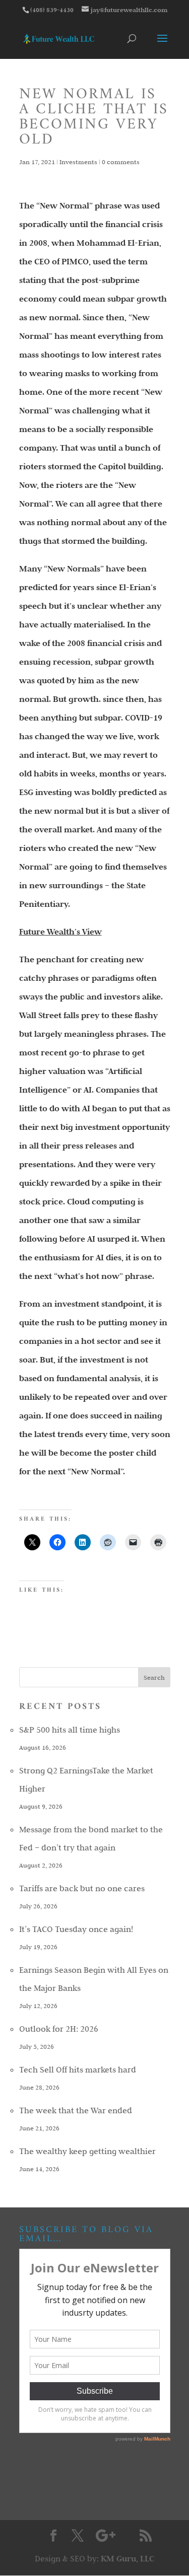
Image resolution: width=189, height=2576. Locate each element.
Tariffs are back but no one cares (82, 1888)
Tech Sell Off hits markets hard (78, 2069)
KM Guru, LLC (128, 2559)
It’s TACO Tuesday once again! (76, 1929)
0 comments (121, 162)
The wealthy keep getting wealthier (87, 2151)
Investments (78, 162)
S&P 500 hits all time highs (70, 1730)
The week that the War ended (76, 2110)
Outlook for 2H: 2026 (59, 2029)
